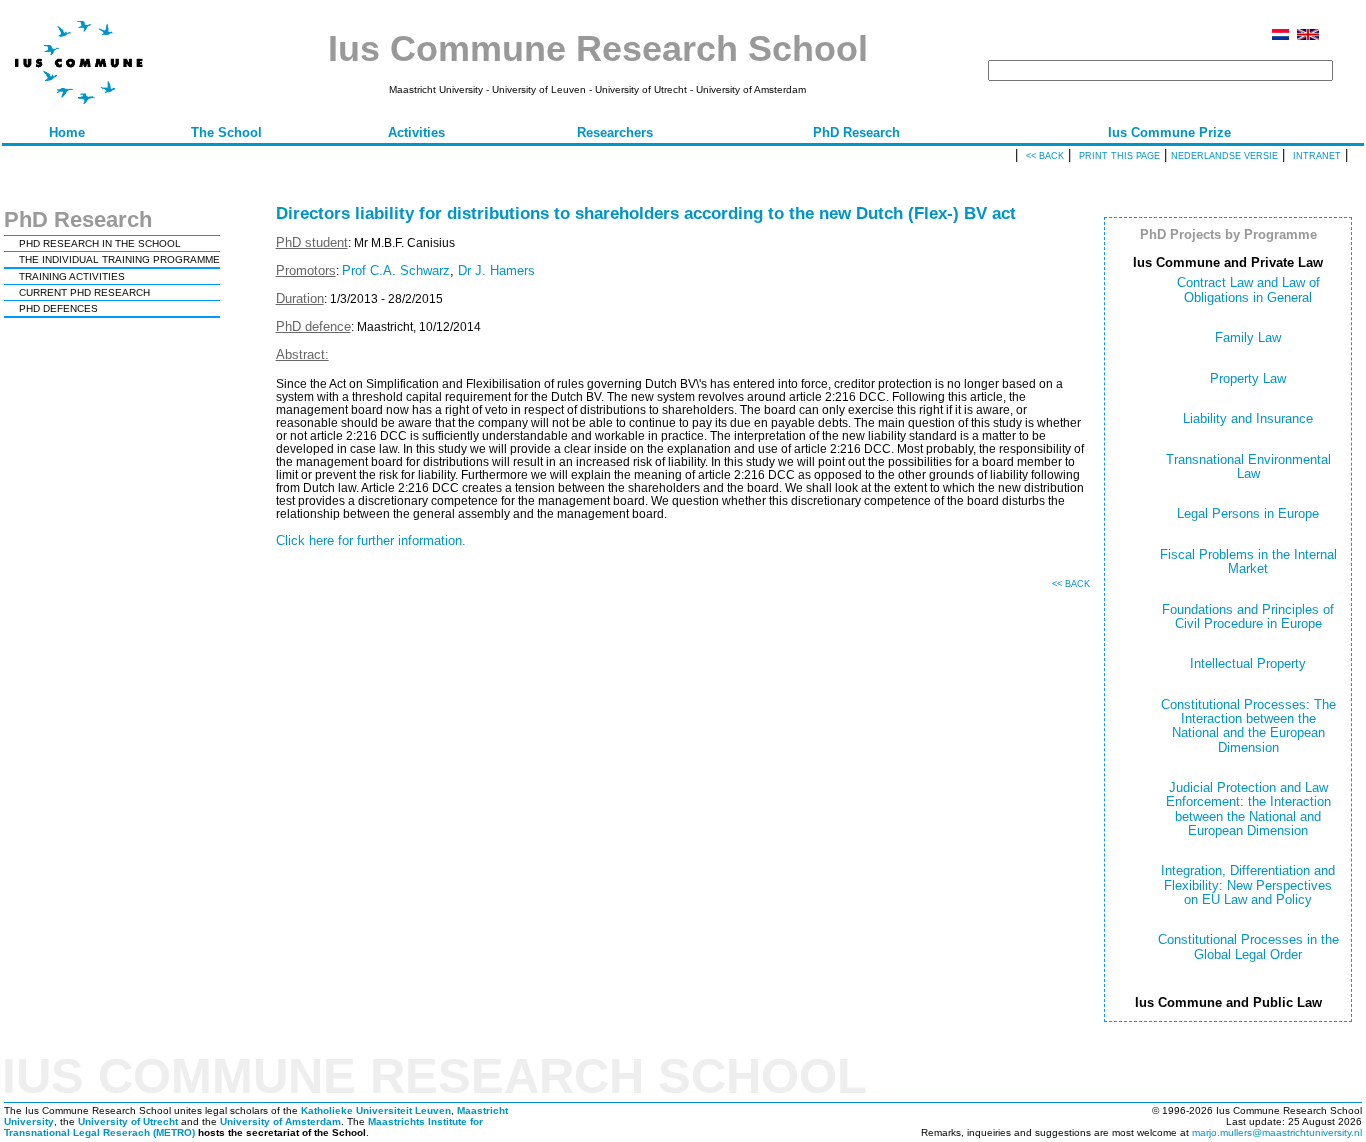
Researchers (615, 132)
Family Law (1248, 337)
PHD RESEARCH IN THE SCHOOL (100, 243)
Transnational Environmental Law (1248, 466)
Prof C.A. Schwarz (396, 270)
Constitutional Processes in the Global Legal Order (1248, 946)
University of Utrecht (128, 1121)
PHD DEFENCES (58, 308)
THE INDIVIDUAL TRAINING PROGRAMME (119, 259)
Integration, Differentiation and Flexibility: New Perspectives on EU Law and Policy (1248, 885)
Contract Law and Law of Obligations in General (1248, 289)
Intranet (1317, 156)
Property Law (1248, 378)
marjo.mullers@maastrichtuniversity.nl (1277, 1132)
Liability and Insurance (1248, 418)
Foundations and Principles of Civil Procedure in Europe (1248, 616)
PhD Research (856, 132)
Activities (416, 132)
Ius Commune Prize (1169, 132)
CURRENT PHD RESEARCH (84, 292)
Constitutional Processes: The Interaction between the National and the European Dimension (1248, 726)
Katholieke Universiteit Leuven (376, 1110)
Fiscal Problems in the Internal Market (1248, 561)
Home (67, 132)
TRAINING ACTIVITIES (72, 276)
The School (226, 132)
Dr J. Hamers (496, 270)
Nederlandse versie (1224, 156)
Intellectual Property (1248, 663)
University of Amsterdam (280, 1121)
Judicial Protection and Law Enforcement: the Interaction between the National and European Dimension (1248, 809)
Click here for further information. (371, 540)
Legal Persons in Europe (1248, 513)
